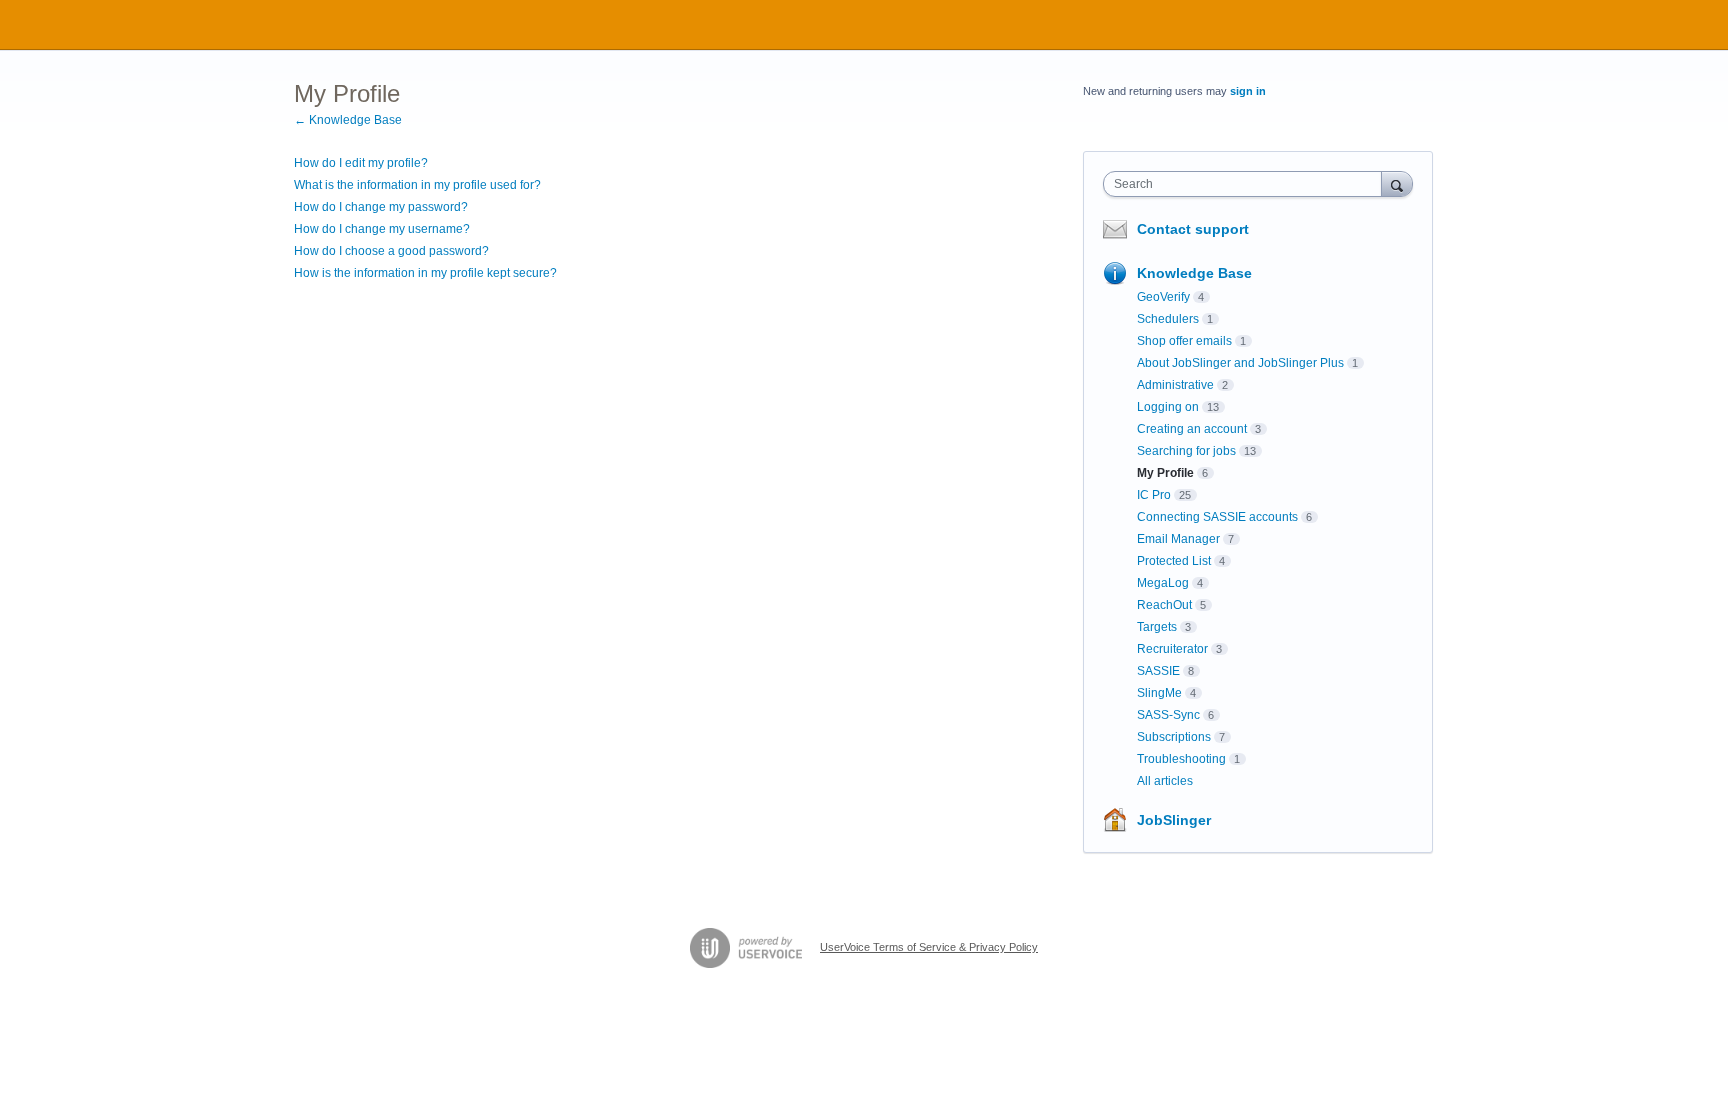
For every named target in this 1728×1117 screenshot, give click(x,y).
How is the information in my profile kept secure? (425, 273)
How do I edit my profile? (361, 163)
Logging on (1168, 407)
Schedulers (1168, 319)
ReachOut (1164, 605)
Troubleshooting (1181, 759)
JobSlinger (1174, 820)
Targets (1157, 627)
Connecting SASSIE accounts (1217, 517)
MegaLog (1163, 583)
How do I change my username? (382, 229)
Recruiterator (1172, 649)
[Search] (1397, 183)
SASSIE (1158, 671)
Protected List (1174, 561)
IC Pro (1154, 495)
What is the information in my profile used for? (417, 185)
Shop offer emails (1184, 341)
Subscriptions (1174, 737)
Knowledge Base (1194, 273)
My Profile (1165, 473)
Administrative (1175, 385)
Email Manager (1178, 539)
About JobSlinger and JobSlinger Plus (1240, 363)
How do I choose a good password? (391, 251)
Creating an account (1192, 429)
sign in (1248, 91)
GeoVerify (1163, 297)
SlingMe (1159, 693)
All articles (1165, 781)
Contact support (1193, 229)
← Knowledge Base (348, 120)
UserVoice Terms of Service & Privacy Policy (929, 947)
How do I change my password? (381, 207)
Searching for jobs (1186, 451)
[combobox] (1247, 184)
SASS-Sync (1168, 715)
